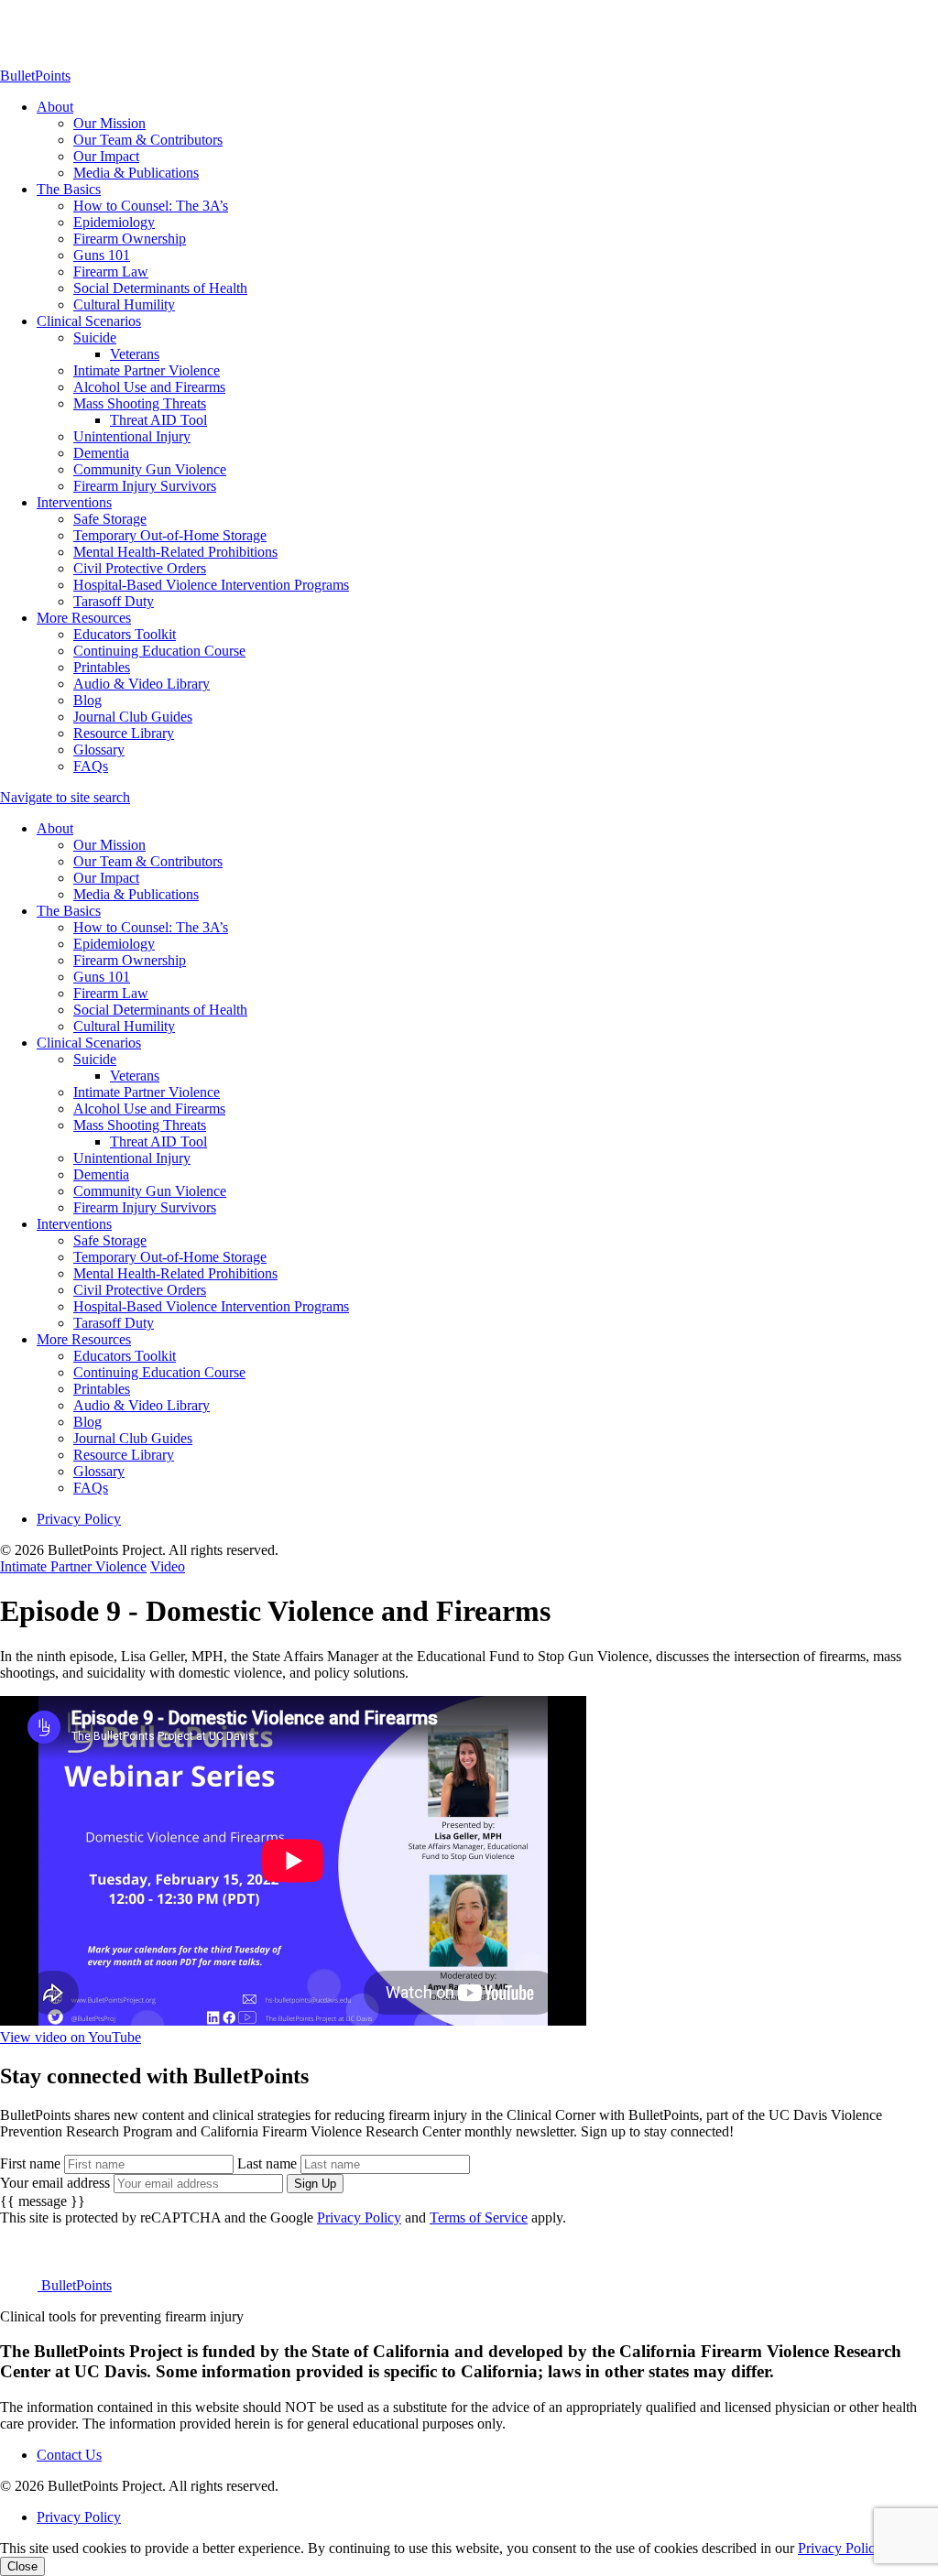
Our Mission (109, 123)
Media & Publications (136, 173)
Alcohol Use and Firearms (149, 387)
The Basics (69, 189)
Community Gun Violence (150, 469)
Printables (102, 667)
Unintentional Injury (132, 436)
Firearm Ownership (130, 239)
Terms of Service (479, 2217)
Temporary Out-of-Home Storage (170, 535)
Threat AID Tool (158, 420)
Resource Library (124, 733)
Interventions (74, 502)
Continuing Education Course (159, 651)
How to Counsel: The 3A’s (151, 206)
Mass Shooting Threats (140, 403)
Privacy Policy (79, 1519)
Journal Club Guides (133, 717)
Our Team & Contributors (148, 140)
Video (168, 1566)
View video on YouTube (71, 2037)
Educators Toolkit (125, 634)
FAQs (91, 766)
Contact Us (69, 2455)
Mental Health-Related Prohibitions (175, 552)
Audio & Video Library (142, 684)
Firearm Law (111, 272)
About (55, 107)
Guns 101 (102, 255)
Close (22, 2566)
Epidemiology (114, 222)
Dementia (101, 453)
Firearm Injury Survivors (145, 486)
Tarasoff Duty (114, 601)
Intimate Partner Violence (147, 370)
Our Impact (106, 156)
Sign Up (315, 2184)
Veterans (135, 354)
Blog (87, 700)
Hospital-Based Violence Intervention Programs (211, 585)
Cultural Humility (124, 304)
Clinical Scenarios (89, 321)
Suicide (95, 337)
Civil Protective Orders (140, 568)
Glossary (99, 750)
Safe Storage (110, 519)
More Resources (84, 618)
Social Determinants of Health (160, 288)
